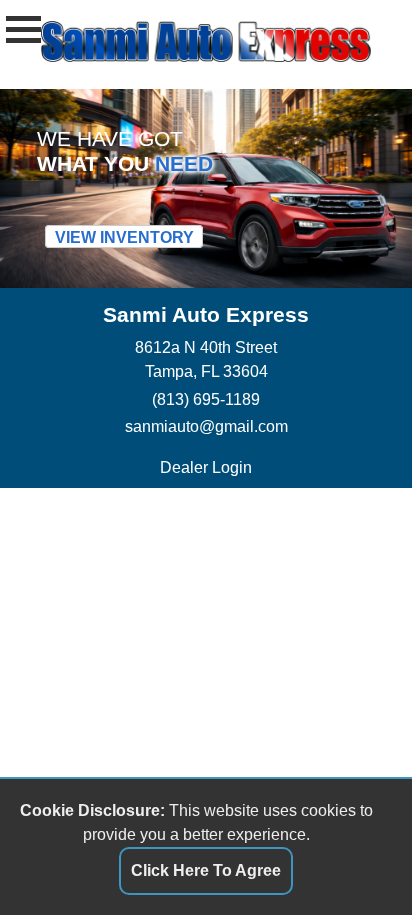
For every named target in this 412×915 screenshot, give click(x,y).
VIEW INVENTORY (124, 236)
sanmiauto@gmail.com (206, 426)
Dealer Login (206, 467)
